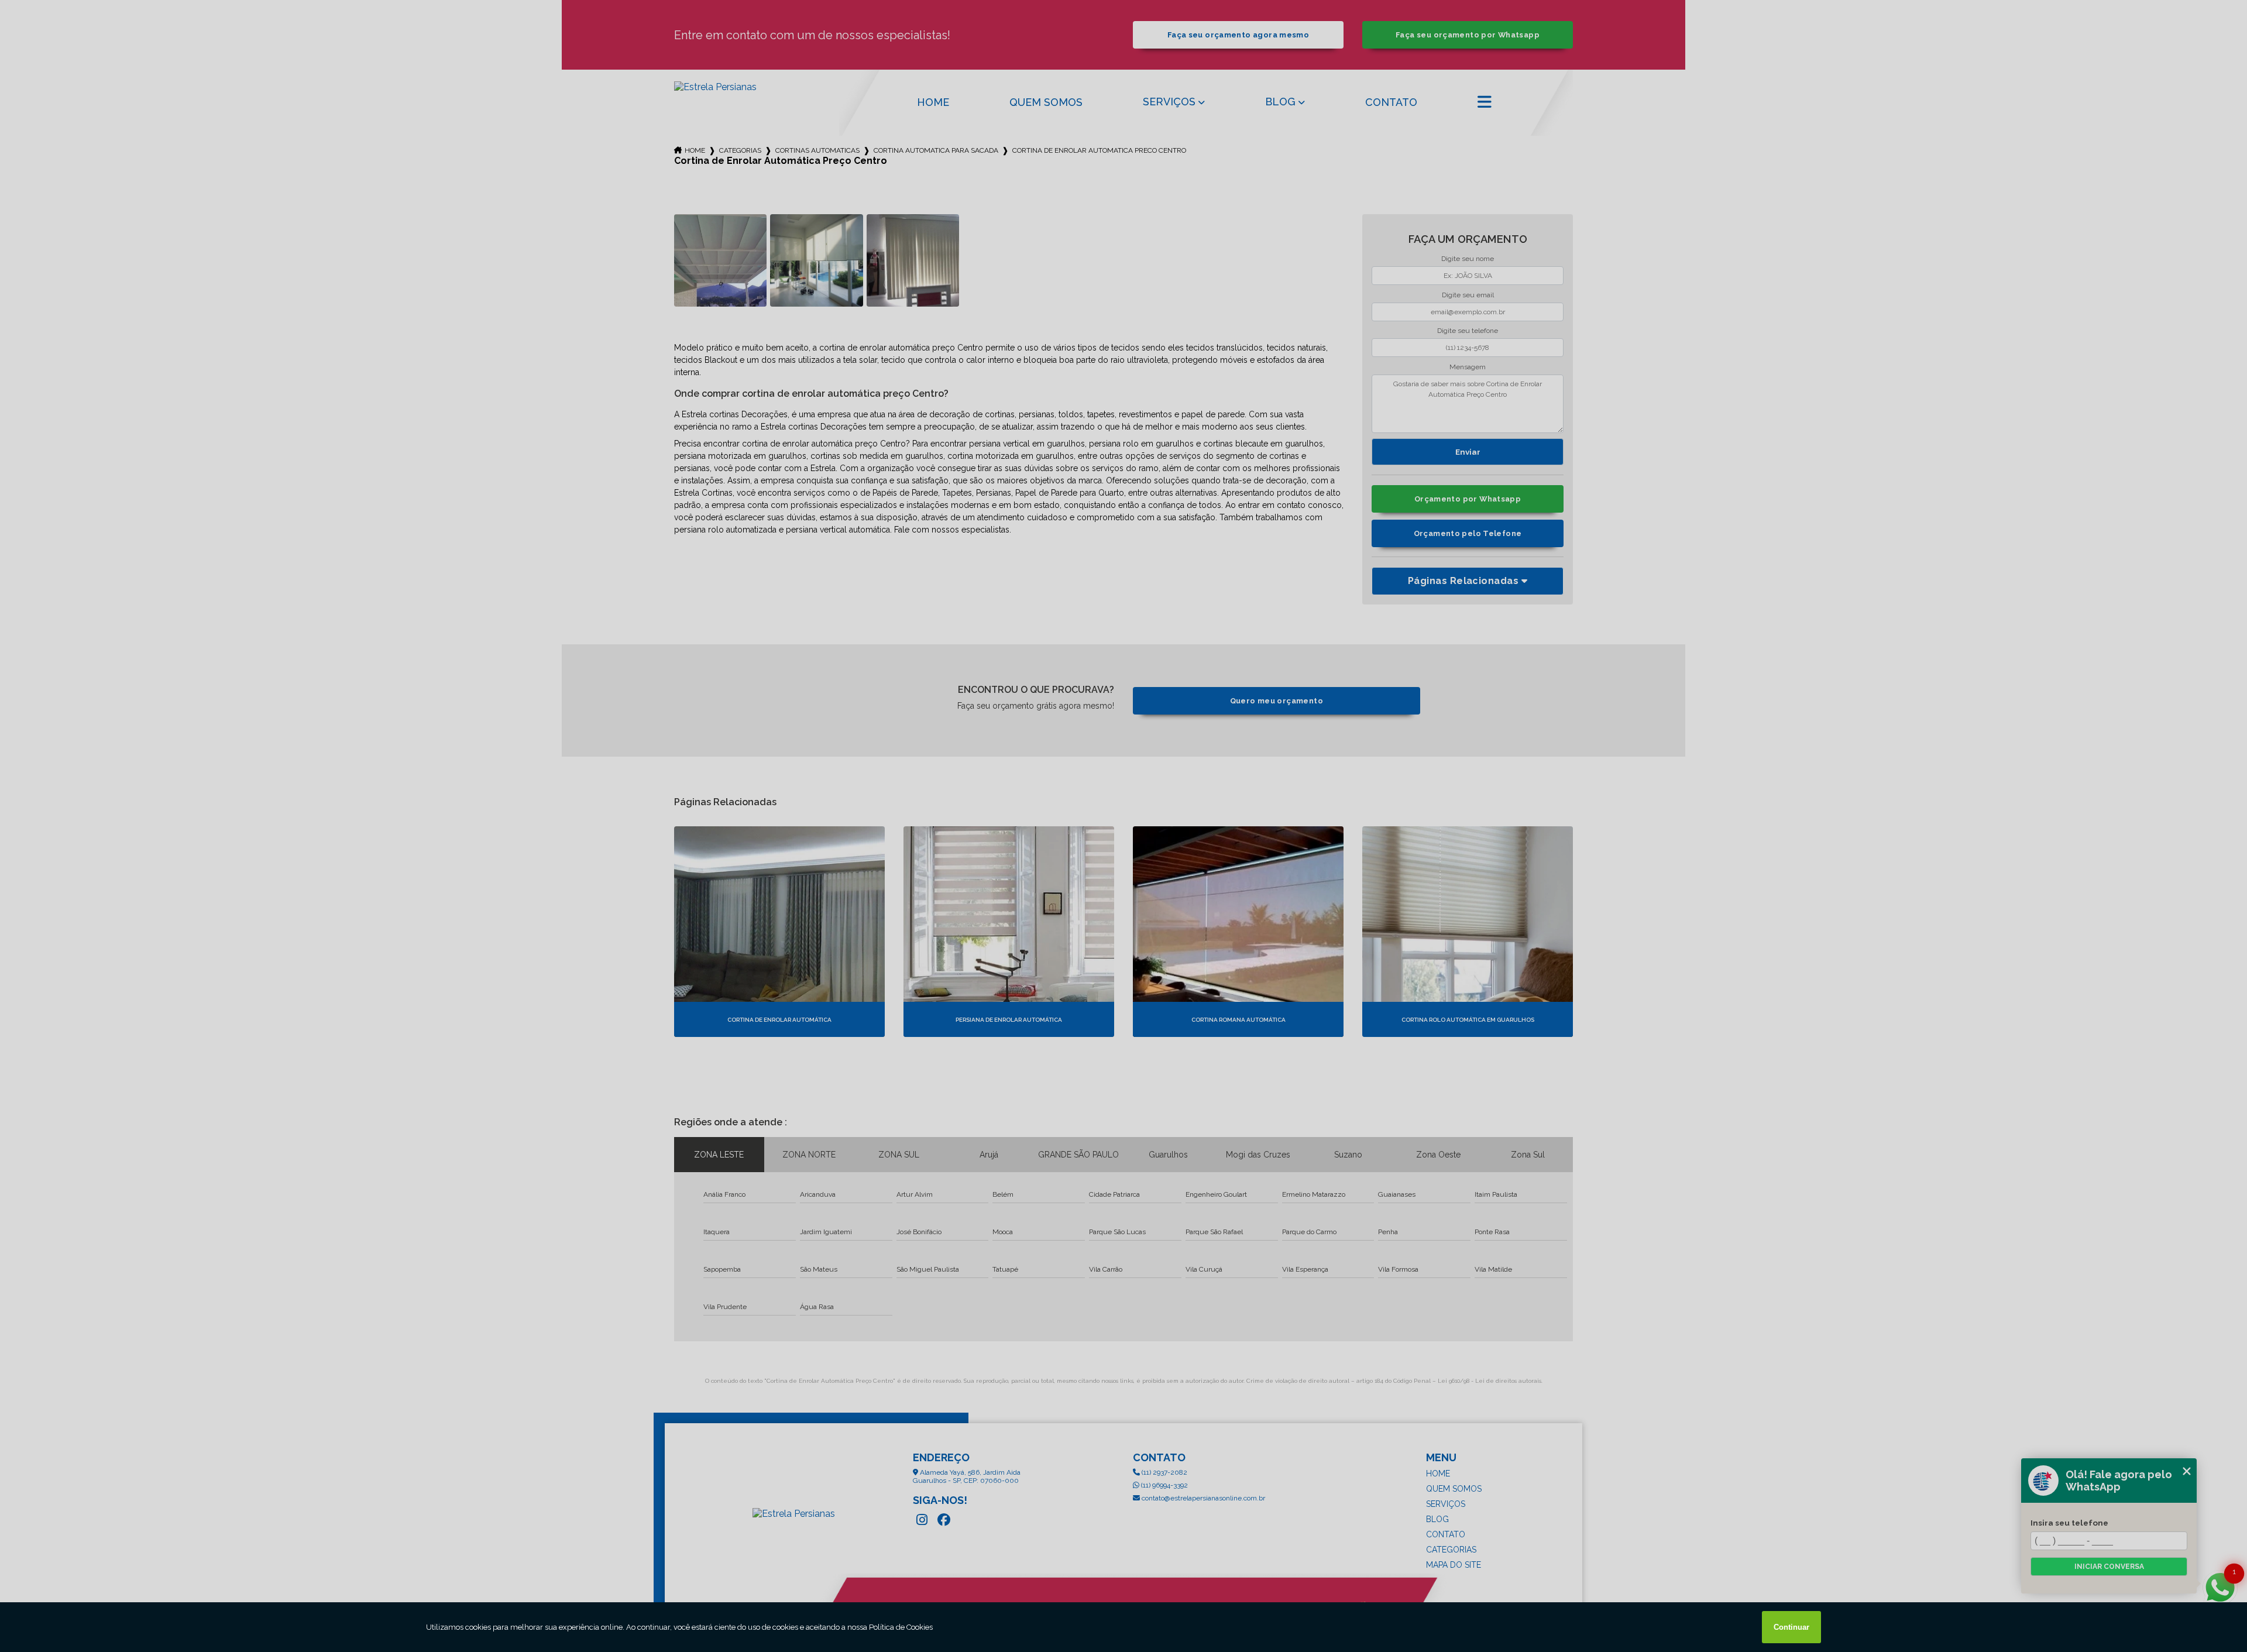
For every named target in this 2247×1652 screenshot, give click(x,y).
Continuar (1791, 1627)
